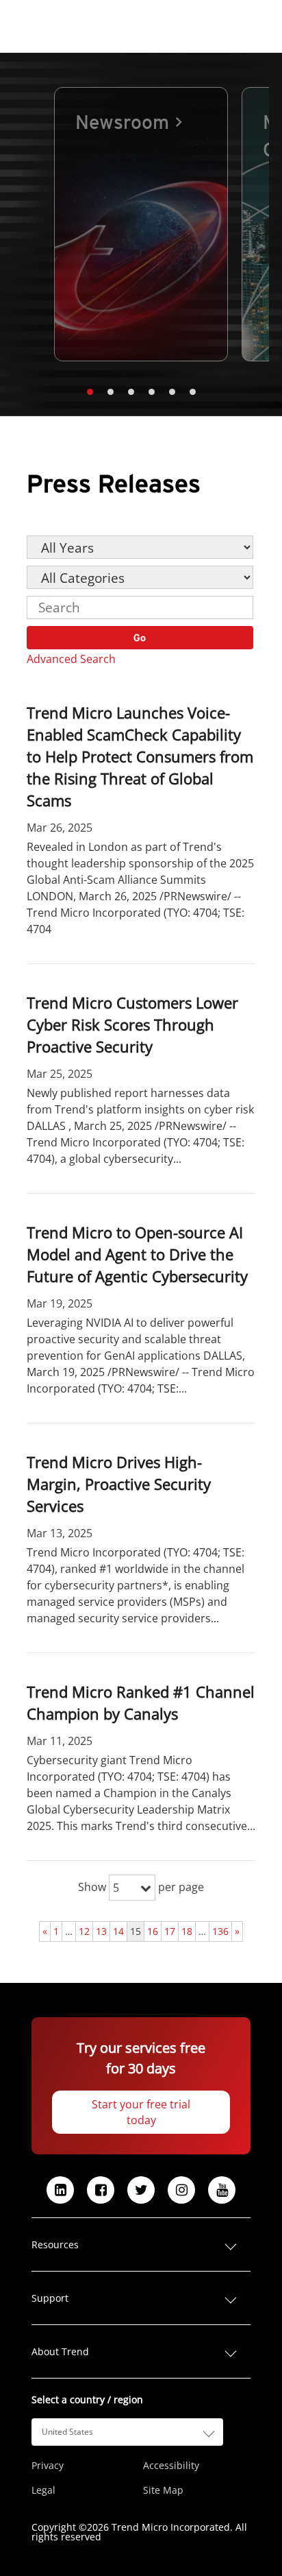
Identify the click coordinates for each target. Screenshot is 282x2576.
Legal (43, 2490)
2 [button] (110, 392)
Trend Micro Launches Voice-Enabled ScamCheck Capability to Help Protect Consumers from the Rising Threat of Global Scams (140, 756)
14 (118, 1931)
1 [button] (90, 392)
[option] (141, 224)
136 (220, 1931)
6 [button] (192, 392)
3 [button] (131, 392)
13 (101, 1931)
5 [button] (172, 392)
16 (153, 1931)
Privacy (48, 2466)
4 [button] (151, 392)
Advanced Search (71, 659)
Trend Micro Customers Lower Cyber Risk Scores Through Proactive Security (132, 1024)
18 (187, 1931)
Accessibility (171, 2466)
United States (67, 2432)
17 (170, 1931)
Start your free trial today (141, 2112)
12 (84, 1931)
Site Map (163, 2490)
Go (140, 638)
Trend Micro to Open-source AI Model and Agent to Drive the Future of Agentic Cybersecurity (137, 1254)
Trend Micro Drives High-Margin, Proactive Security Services (119, 1484)
